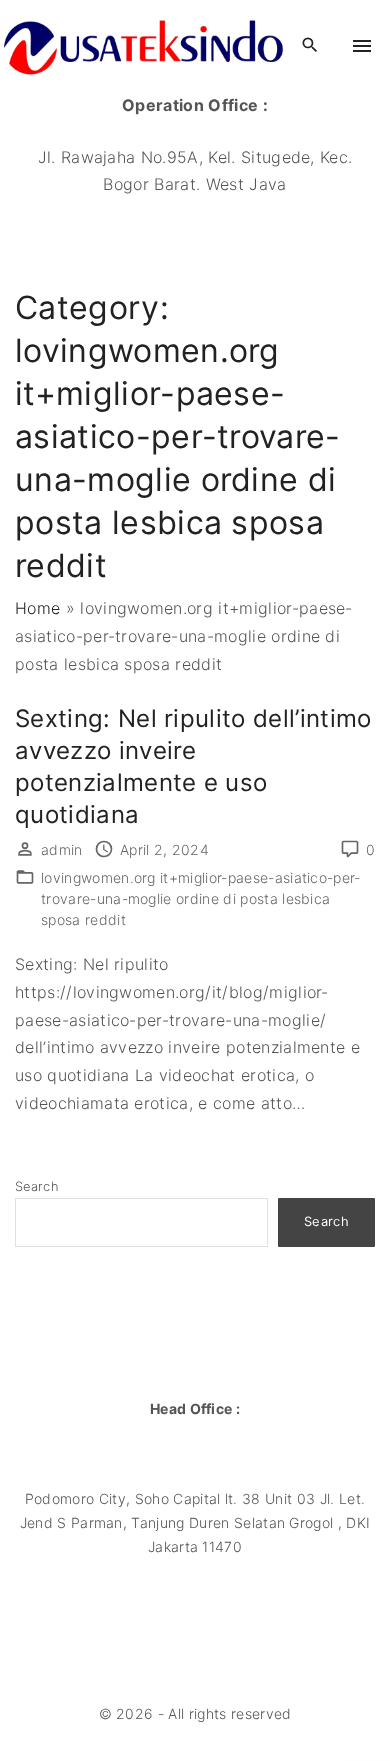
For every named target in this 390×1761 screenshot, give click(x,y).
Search (37, 1186)
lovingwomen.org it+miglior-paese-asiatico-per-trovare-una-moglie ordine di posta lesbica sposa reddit (201, 898)
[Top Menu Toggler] (362, 46)
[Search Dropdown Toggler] (309, 45)
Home (37, 608)
